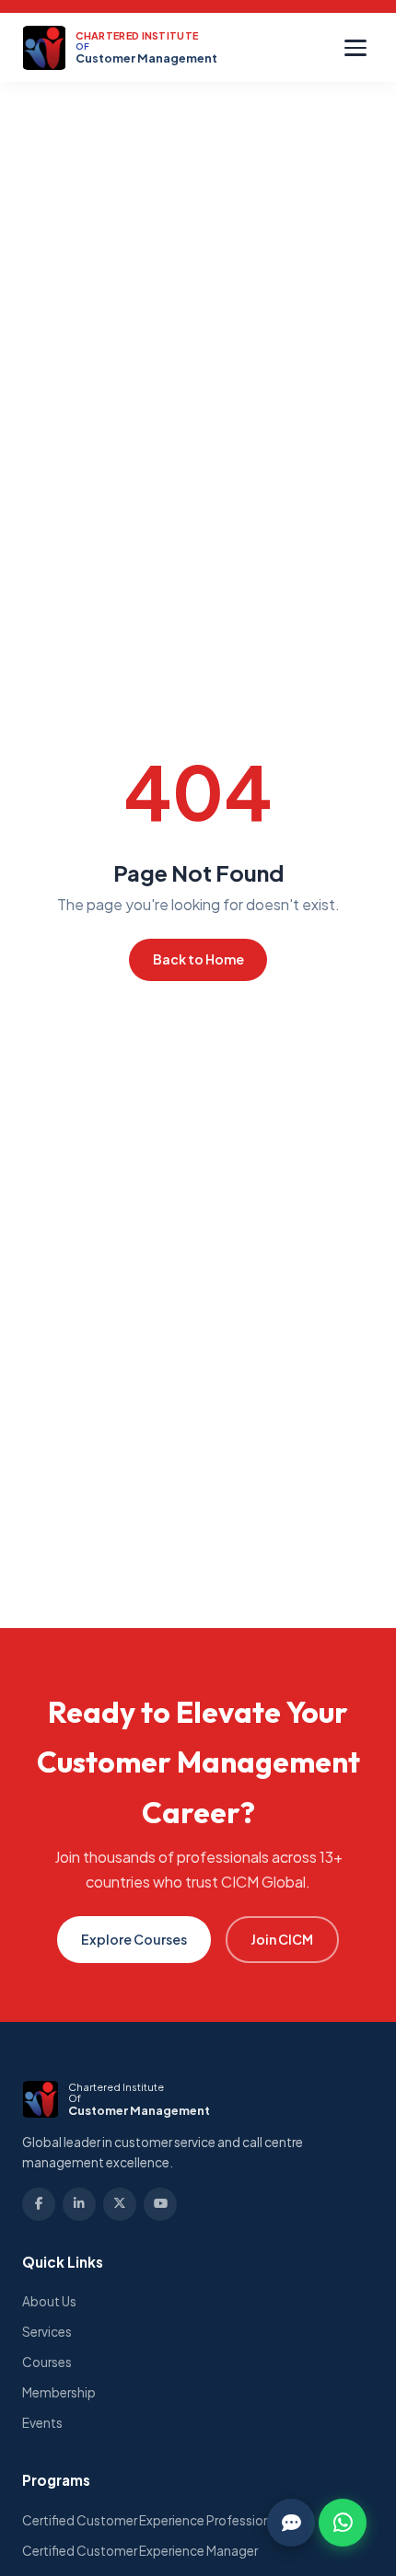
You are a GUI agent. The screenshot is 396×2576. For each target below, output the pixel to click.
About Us (49, 2301)
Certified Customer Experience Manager (140, 2551)
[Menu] (355, 48)
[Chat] (291, 2523)
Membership (59, 2392)
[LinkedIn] (79, 2204)
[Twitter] (120, 2204)
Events (42, 2423)
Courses (47, 2362)
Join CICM (282, 1939)
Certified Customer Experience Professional (151, 2520)
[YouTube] (160, 2204)
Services (47, 2332)
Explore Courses (134, 1939)
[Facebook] (39, 2204)
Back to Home (198, 959)
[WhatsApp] (343, 2523)
